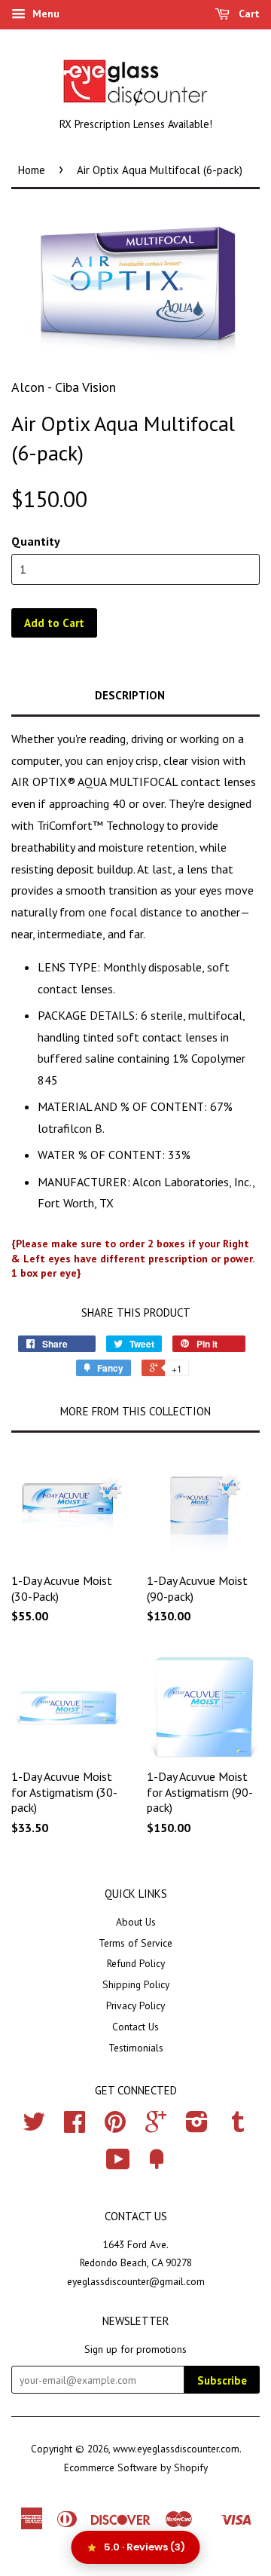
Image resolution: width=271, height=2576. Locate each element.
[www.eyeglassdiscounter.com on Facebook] (75, 2127)
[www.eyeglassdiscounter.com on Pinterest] (115, 2127)
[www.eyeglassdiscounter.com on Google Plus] (156, 2127)
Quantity (36, 541)
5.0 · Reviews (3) (145, 2547)
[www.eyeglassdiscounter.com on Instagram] (197, 2127)
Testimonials (136, 2048)
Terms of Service (135, 1943)
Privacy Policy (135, 2005)
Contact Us (135, 2027)
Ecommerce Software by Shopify (136, 2467)
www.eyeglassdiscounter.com (176, 2449)
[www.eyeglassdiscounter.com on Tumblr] (238, 2127)
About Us (136, 1922)
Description (130, 695)
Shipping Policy (136, 1984)
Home (32, 170)
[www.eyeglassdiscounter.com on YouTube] (118, 2165)
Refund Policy (136, 1963)
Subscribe (222, 2380)
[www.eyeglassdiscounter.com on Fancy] (157, 2165)
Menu (44, 14)
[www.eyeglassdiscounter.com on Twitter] (34, 2127)
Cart (248, 14)
